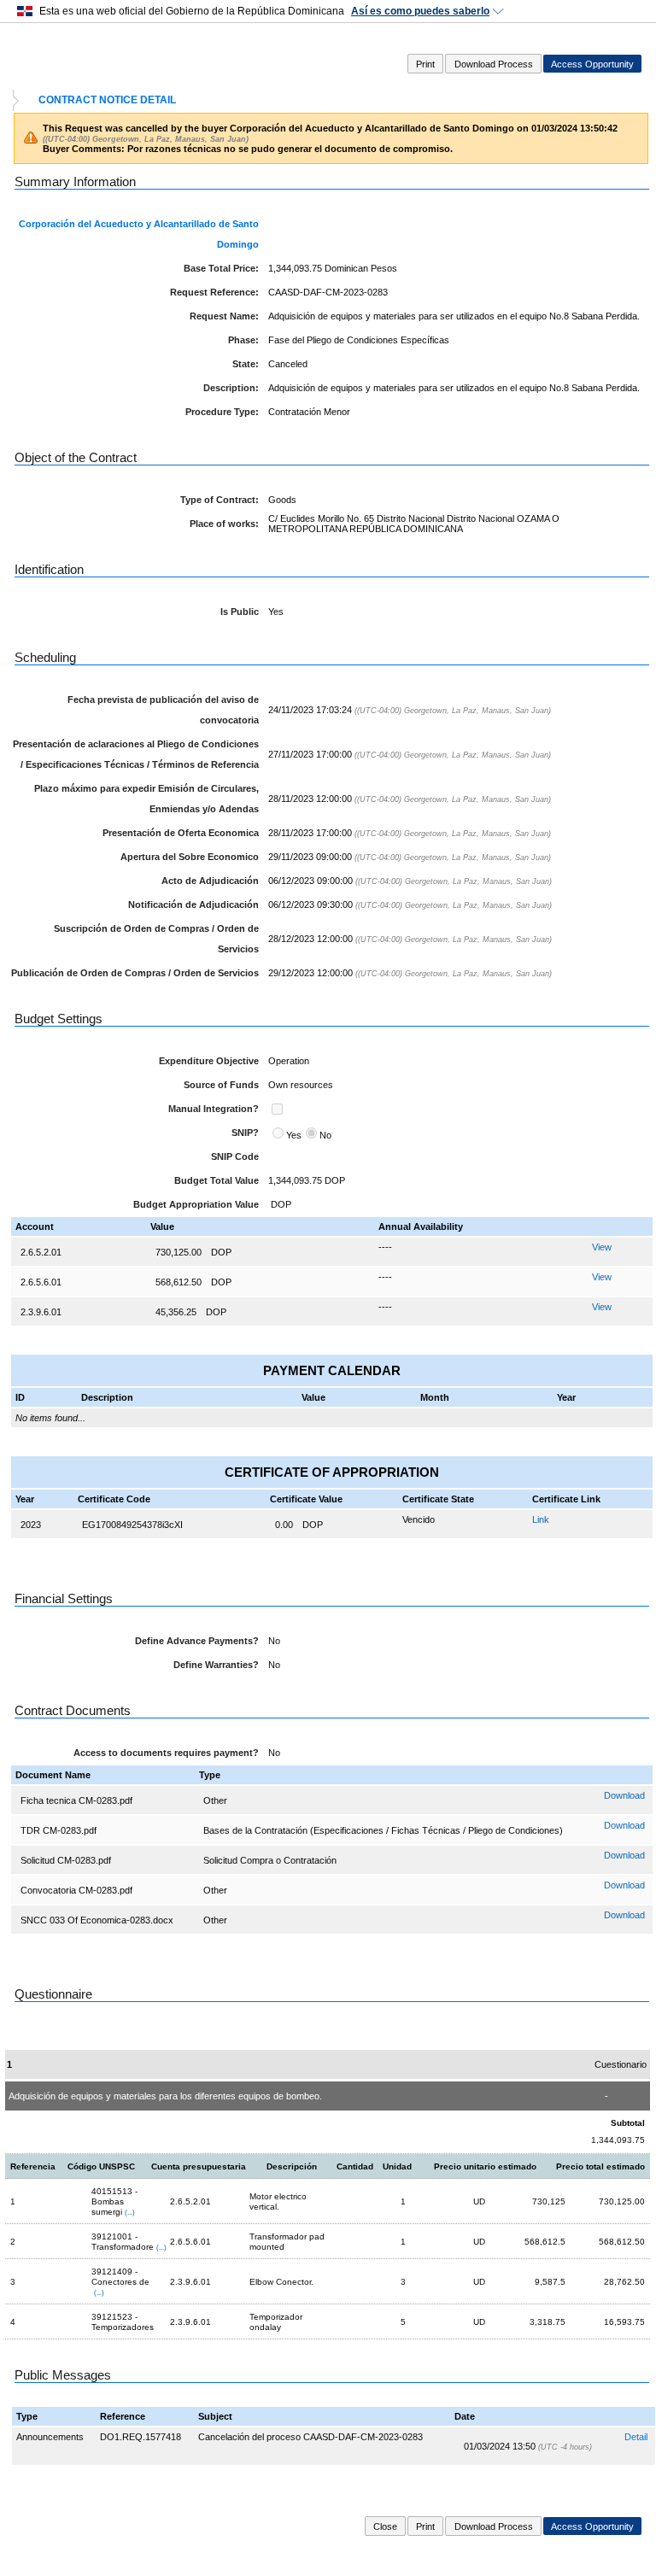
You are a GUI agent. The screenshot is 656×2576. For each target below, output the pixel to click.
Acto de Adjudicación (210, 881)
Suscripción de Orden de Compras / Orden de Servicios (156, 939)
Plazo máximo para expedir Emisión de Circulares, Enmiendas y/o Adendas (146, 799)
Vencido (419, 1519)
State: (246, 364)
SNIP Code (235, 1156)
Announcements (50, 2437)
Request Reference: (214, 292)
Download (624, 1795)
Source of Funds (221, 1085)
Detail (636, 2437)
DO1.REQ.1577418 (141, 2437)
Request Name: (224, 316)
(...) (130, 2212)
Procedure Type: (222, 412)
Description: (231, 388)
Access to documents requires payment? (166, 1753)
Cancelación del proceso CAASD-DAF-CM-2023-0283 (310, 2437)
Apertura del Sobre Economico (190, 857)
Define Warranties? (216, 1665)
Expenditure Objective (209, 1061)
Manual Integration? (214, 1109)
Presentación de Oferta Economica (181, 833)
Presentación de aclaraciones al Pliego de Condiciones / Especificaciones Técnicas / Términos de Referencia (136, 754)
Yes (294, 1135)
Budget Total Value (217, 1180)
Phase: (243, 340)
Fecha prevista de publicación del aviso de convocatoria (163, 710)
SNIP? (245, 1133)
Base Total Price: (221, 268)
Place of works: (224, 524)
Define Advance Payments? (197, 1641)
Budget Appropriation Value (196, 1204)
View (602, 1247)
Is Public (240, 612)
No (325, 1135)
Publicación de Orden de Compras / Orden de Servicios (135, 973)
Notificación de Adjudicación (193, 905)
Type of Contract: (220, 500)
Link (541, 1519)
